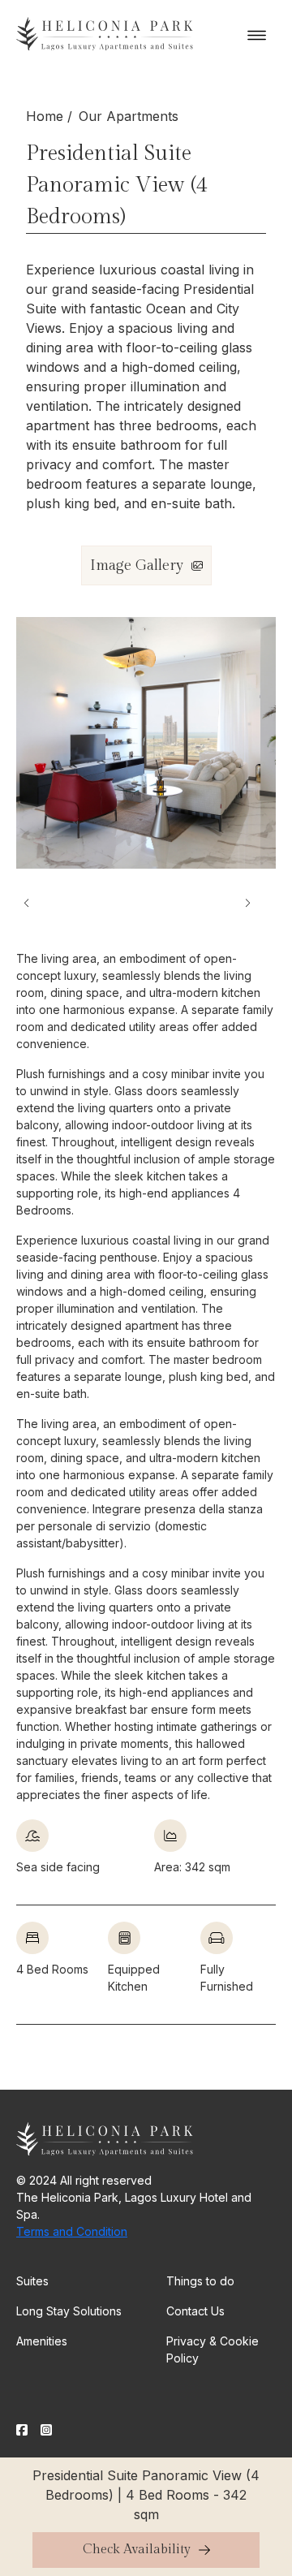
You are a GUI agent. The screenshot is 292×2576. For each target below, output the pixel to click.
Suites (32, 2281)
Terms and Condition (72, 2231)
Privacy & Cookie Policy (213, 2349)
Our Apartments (129, 116)
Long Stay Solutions (69, 2311)
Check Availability (137, 2550)
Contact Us (195, 2311)
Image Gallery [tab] (137, 565)
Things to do (200, 2281)
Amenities (42, 2341)
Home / (49, 116)
